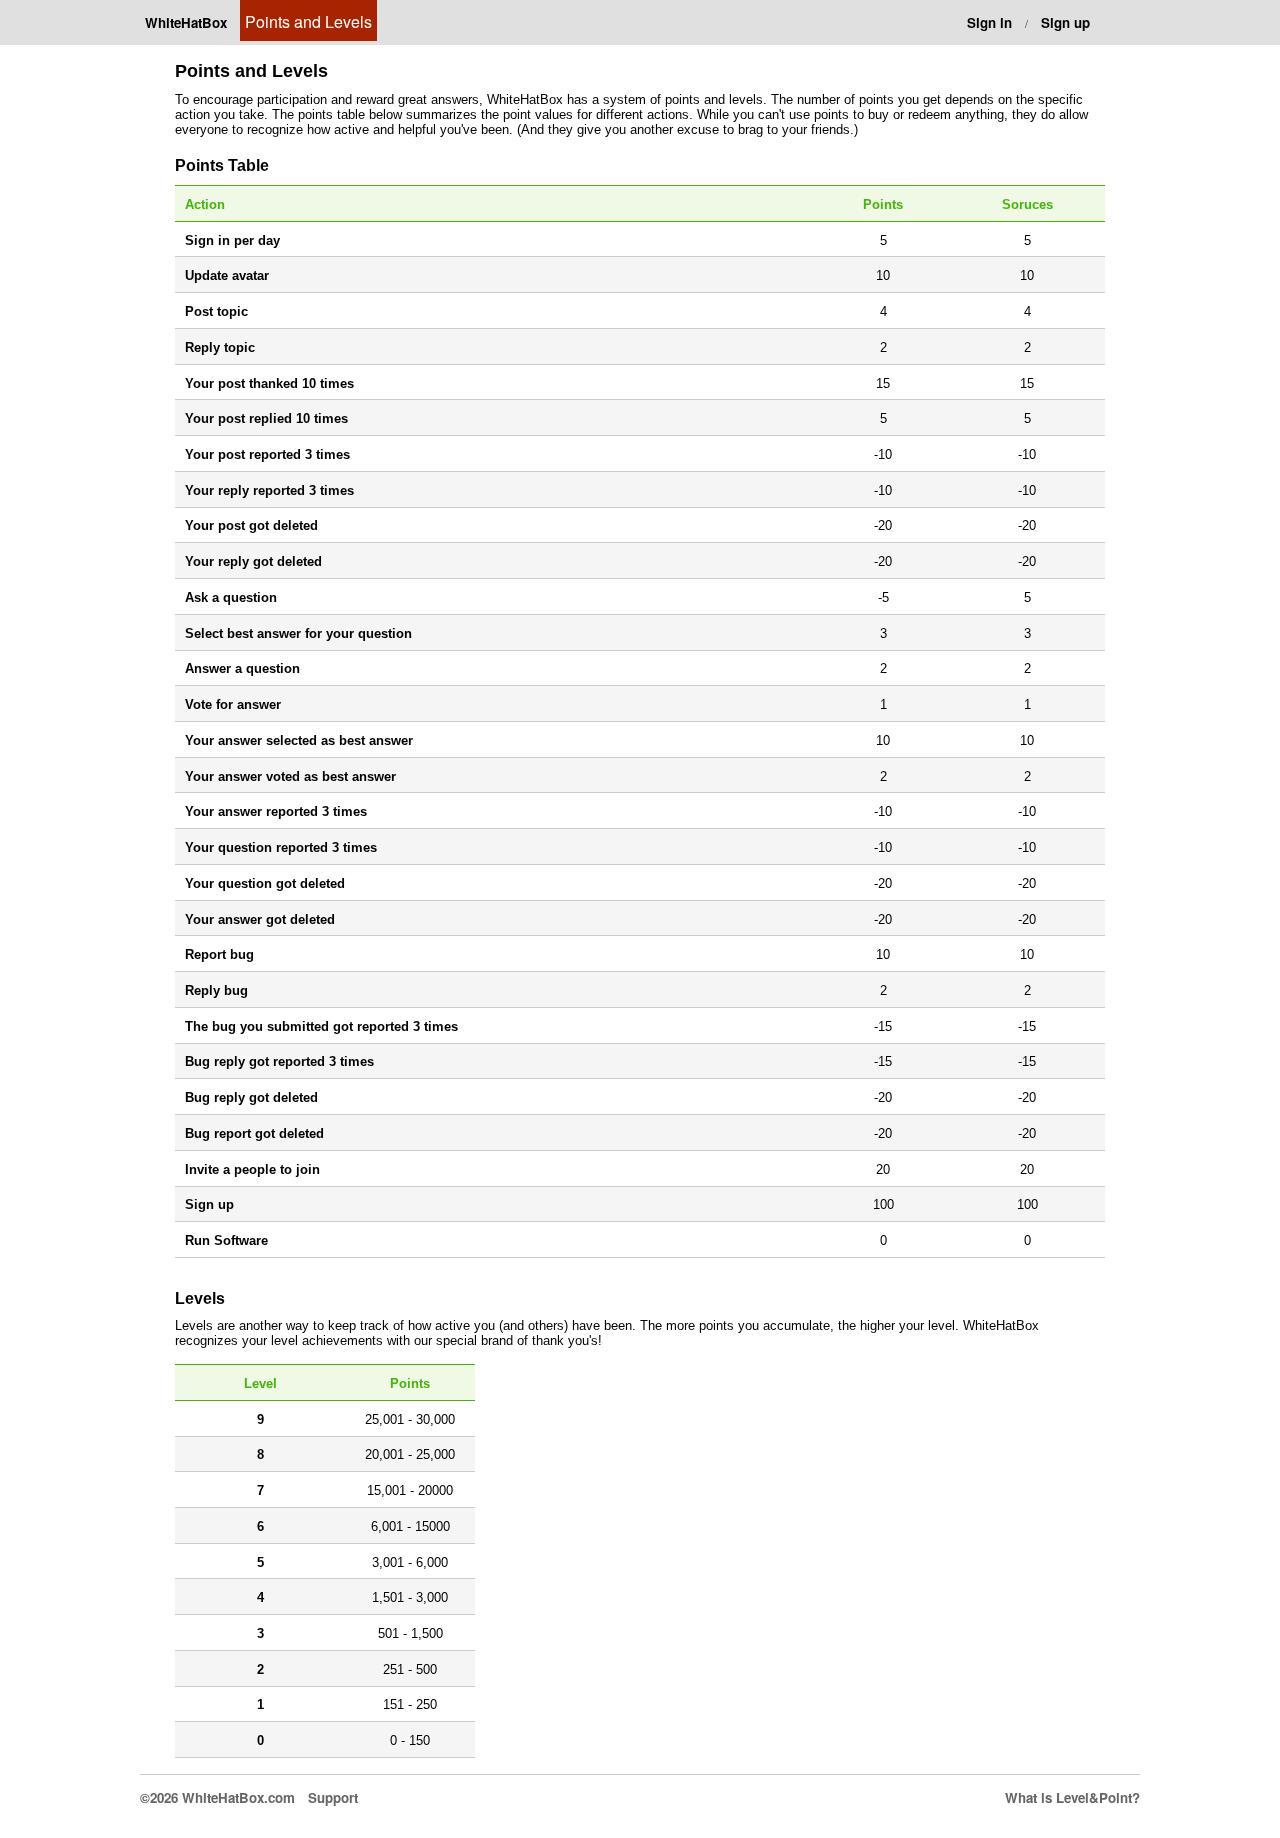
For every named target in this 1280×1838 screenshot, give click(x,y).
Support (333, 1797)
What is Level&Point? (1072, 1797)
